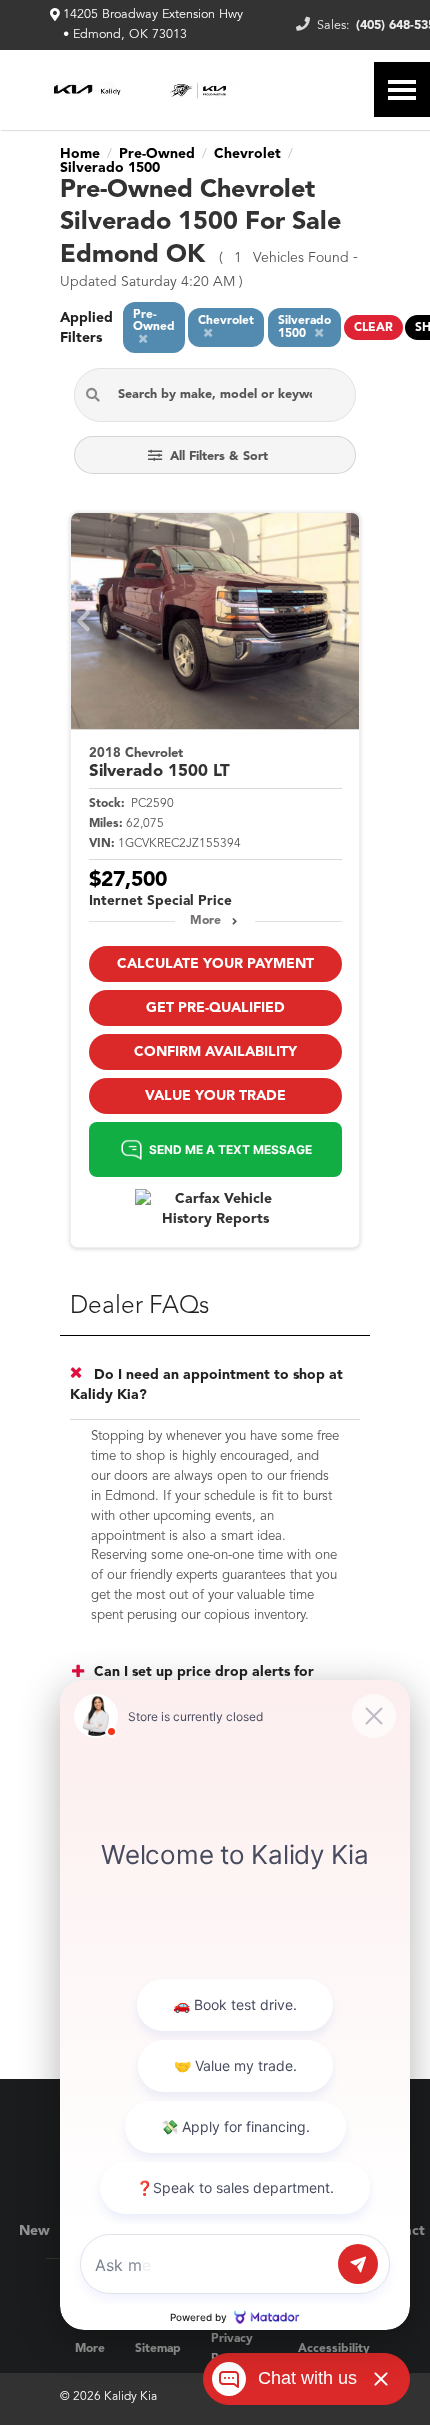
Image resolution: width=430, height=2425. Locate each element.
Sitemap (158, 2349)
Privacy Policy (232, 2349)
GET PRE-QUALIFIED (215, 1008)
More (205, 921)
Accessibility (334, 2349)
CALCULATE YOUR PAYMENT (215, 964)
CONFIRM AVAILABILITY (215, 1052)
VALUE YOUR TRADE (215, 1096)
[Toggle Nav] (402, 89)
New (34, 2231)
